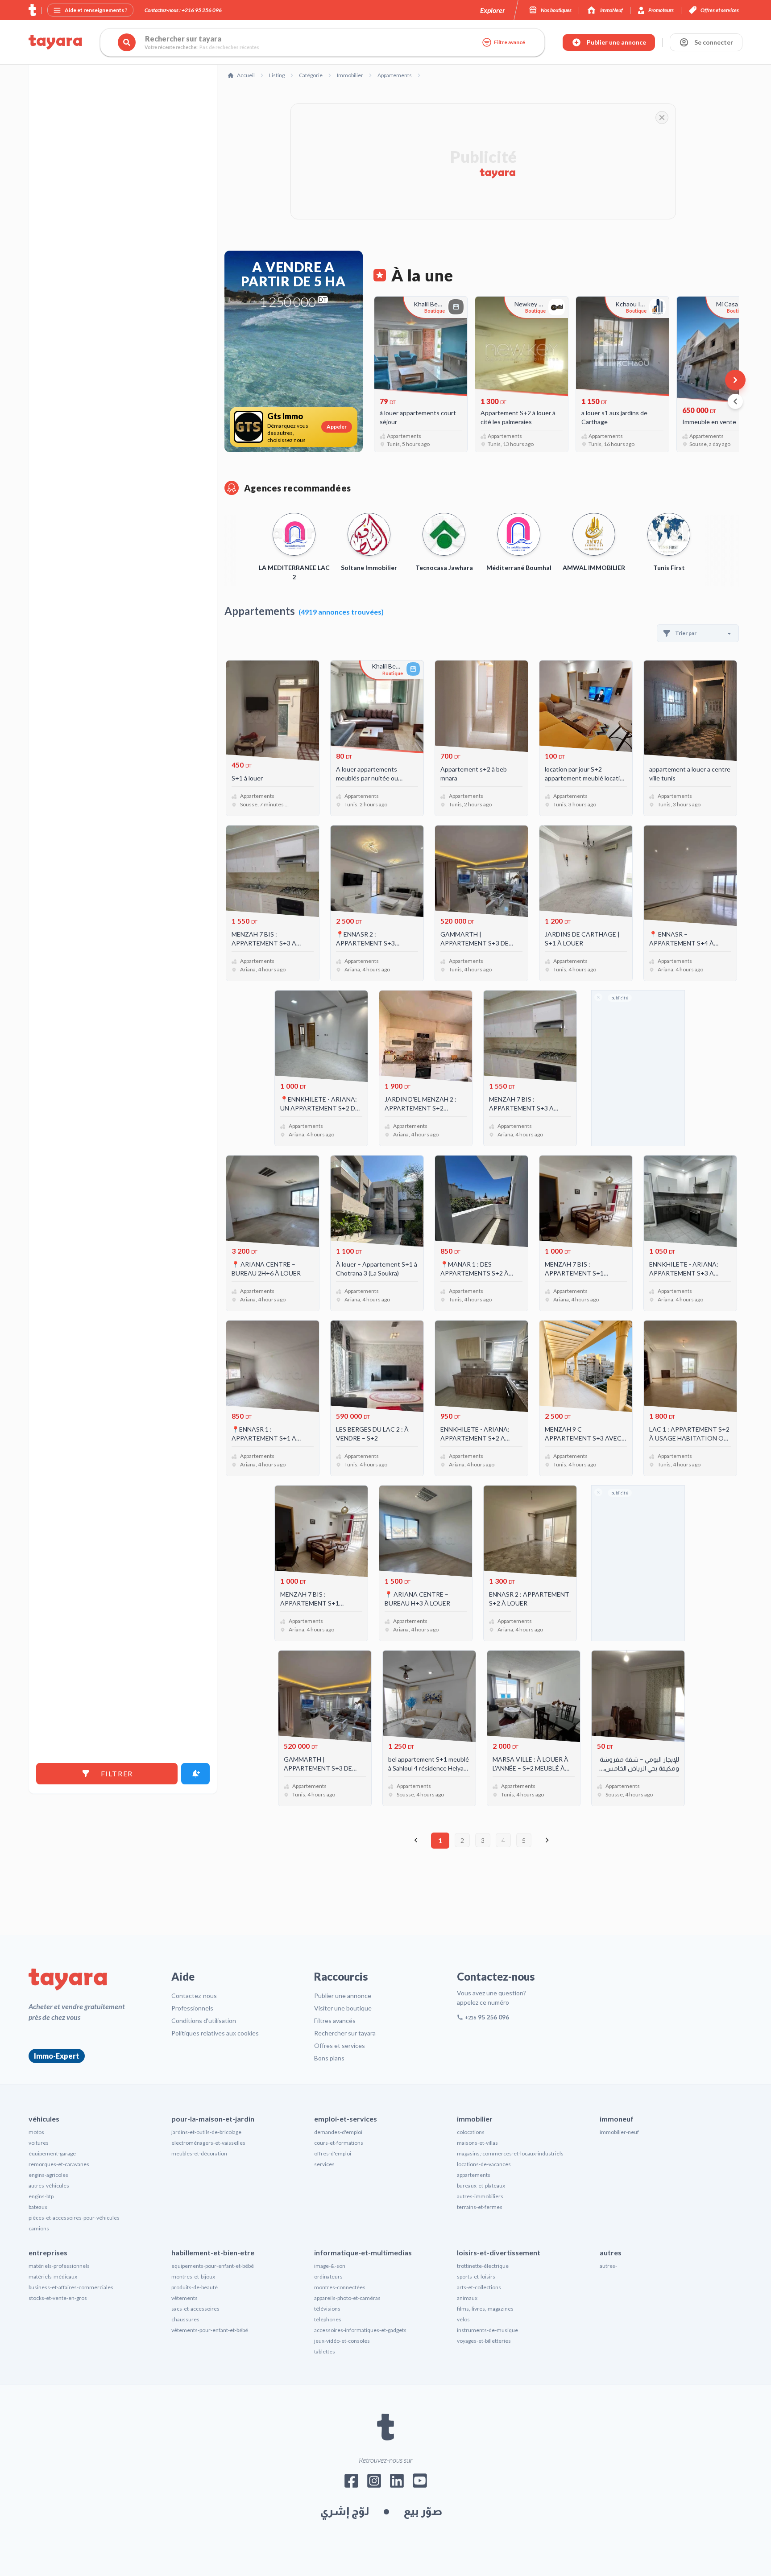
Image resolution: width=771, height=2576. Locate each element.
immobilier (475, 2119)
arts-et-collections (479, 2287)
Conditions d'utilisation (204, 2021)
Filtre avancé (510, 42)
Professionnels (192, 2008)
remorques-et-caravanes (59, 2164)
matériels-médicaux (53, 2277)
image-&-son (330, 2266)
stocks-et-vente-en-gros (58, 2298)
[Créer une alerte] (195, 1774)
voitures (39, 2143)
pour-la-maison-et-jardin (213, 2119)
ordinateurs (328, 2277)
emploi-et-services (346, 2119)
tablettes (325, 2351)
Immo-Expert (57, 2056)
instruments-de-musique (487, 2330)
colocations (471, 2132)
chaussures (185, 2319)
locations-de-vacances (484, 2164)
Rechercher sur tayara (345, 2033)
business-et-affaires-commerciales (71, 2287)
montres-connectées (340, 2287)
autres (611, 2252)
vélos (463, 2319)
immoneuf (617, 2119)
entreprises (48, 2252)
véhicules (44, 2119)
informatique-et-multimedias (363, 2252)
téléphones (328, 2319)
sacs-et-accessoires (195, 2309)
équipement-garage (52, 2153)
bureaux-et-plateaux (481, 2186)
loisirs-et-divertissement (499, 2252)
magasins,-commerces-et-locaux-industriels (510, 2153)
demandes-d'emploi (338, 2132)
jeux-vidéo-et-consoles (342, 2341)
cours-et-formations (339, 2143)
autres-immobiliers (480, 2196)
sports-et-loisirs (476, 2277)
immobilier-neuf (619, 2132)
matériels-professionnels (59, 2266)
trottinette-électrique (483, 2266)
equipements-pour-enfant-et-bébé (213, 2266)
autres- (608, 2266)
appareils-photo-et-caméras (347, 2298)
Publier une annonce (343, 1996)
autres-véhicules (49, 2186)
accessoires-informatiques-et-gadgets (360, 2330)
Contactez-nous (194, 1996)
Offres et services (340, 2046)
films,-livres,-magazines (485, 2309)
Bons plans (329, 2058)
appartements (474, 2175)
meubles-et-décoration (199, 2153)
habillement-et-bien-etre (213, 2252)
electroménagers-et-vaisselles (208, 2143)
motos (36, 2132)
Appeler (337, 427)
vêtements (184, 2298)
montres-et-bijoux (193, 2277)
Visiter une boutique (343, 2008)
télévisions (327, 2309)
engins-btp (41, 2196)
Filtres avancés (335, 2021)
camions (39, 2228)
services (324, 2164)
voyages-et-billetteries (484, 2341)
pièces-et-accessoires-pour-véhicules (74, 2218)
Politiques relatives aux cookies (215, 2033)
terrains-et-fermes (480, 2207)
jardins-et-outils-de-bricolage (206, 2132)
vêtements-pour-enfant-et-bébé (210, 2330)
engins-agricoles (48, 2175)
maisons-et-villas (477, 2143)
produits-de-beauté (195, 2287)
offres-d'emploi (333, 2153)
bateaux (38, 2207)
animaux (467, 2298)
